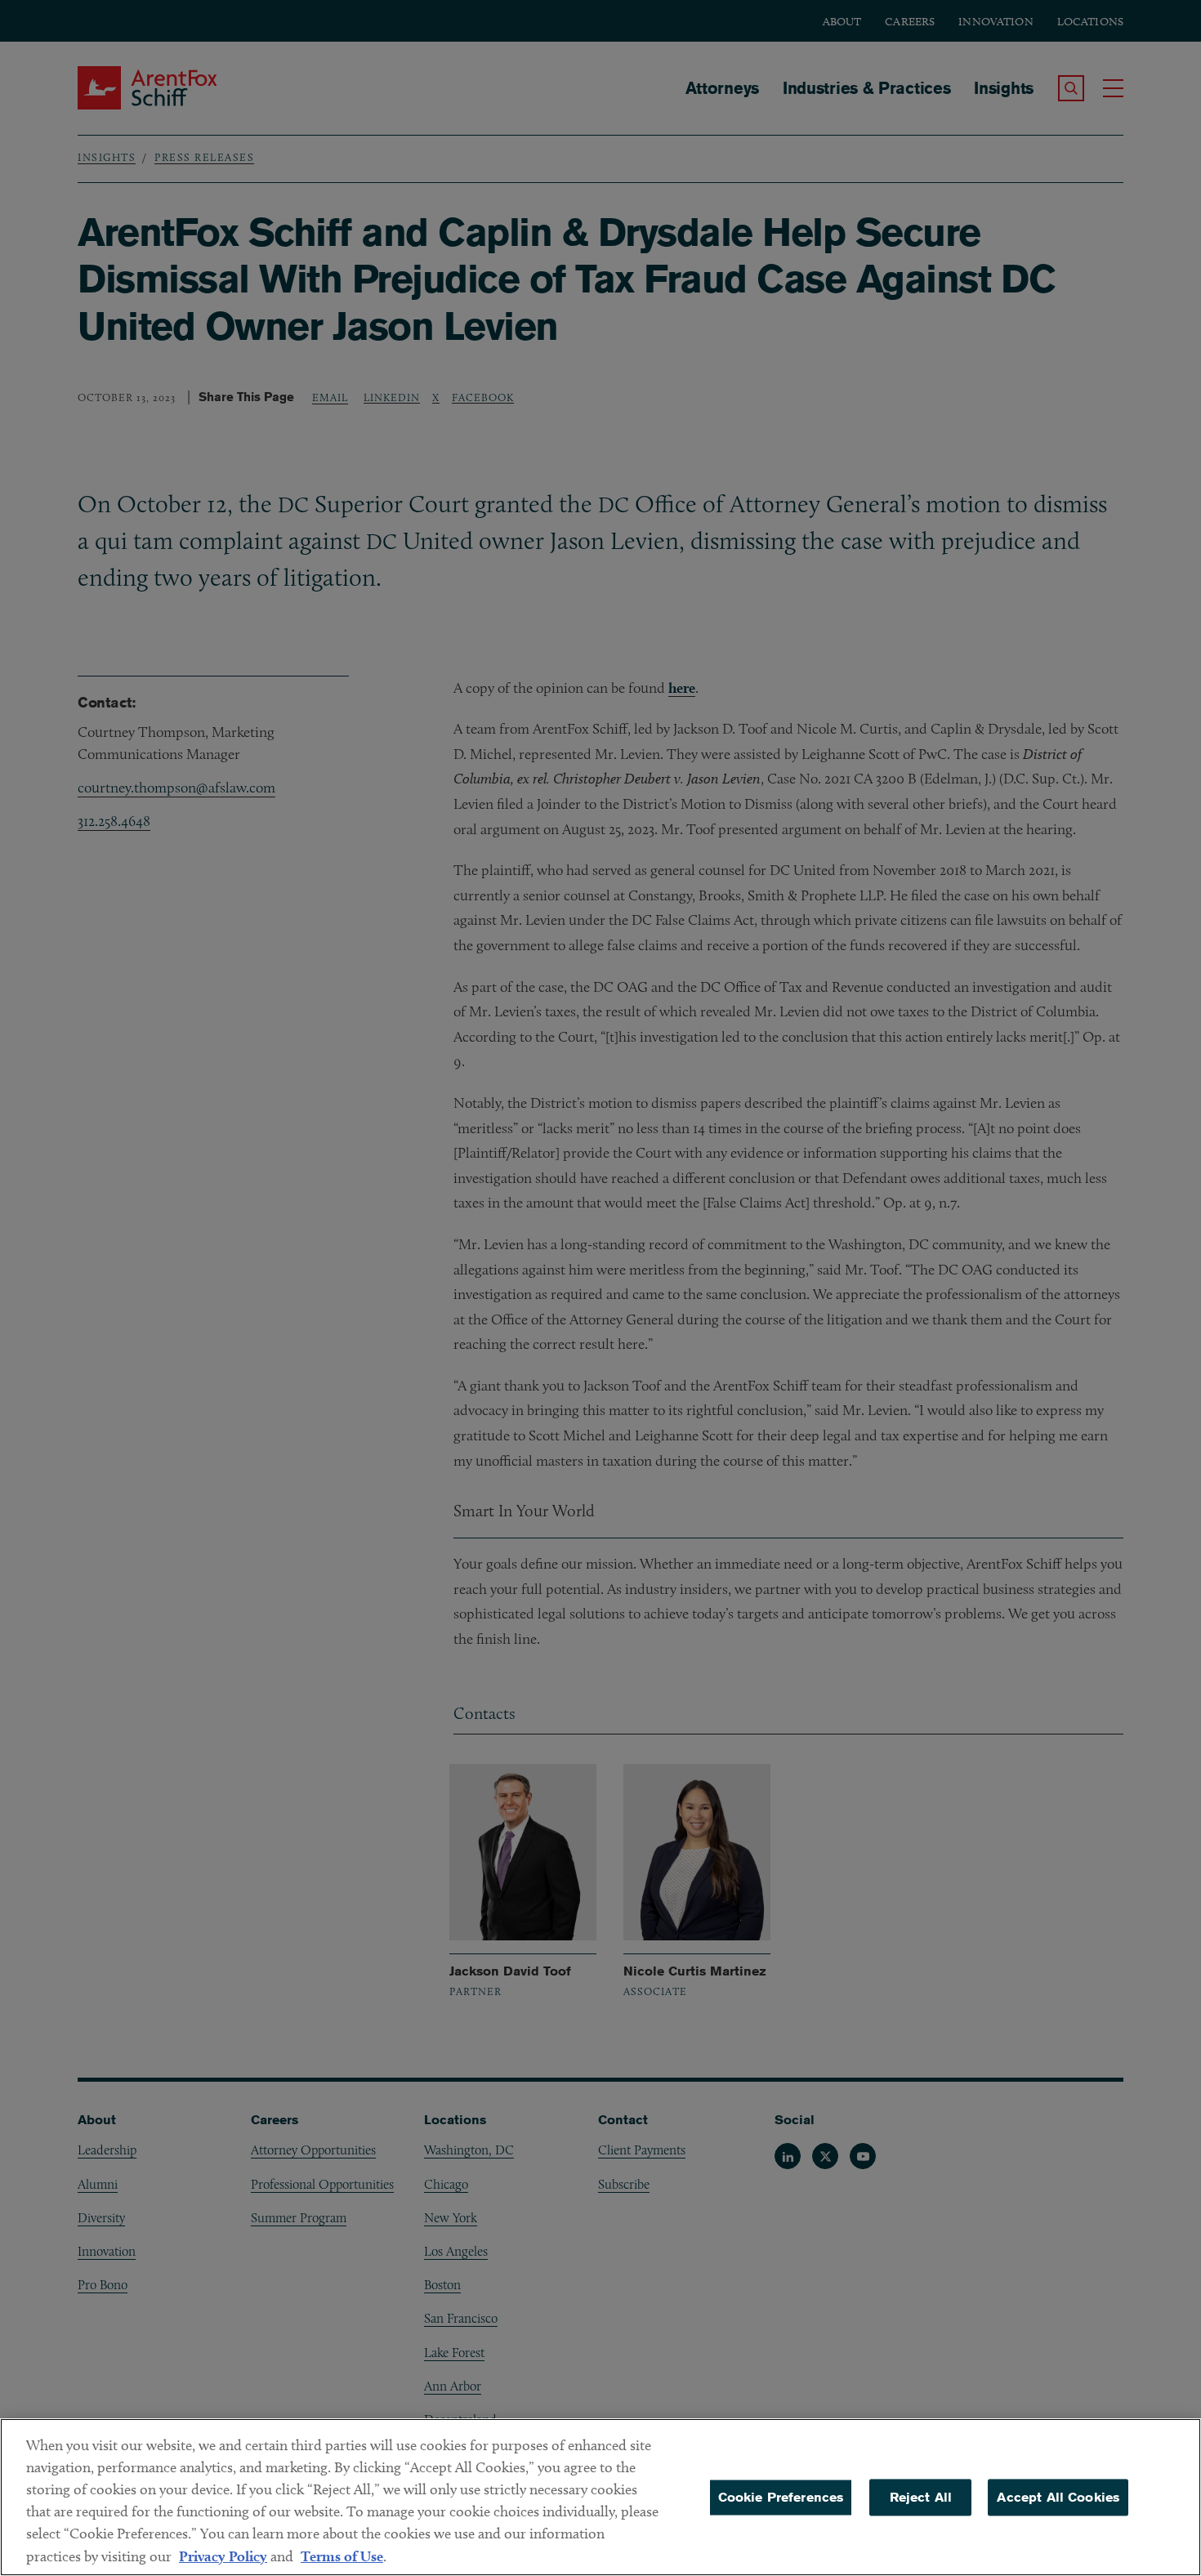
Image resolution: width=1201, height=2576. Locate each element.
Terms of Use (342, 2556)
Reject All (921, 2497)
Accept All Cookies (1058, 2497)
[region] (600, 2497)
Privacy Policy (223, 2556)
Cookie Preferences (781, 2497)
